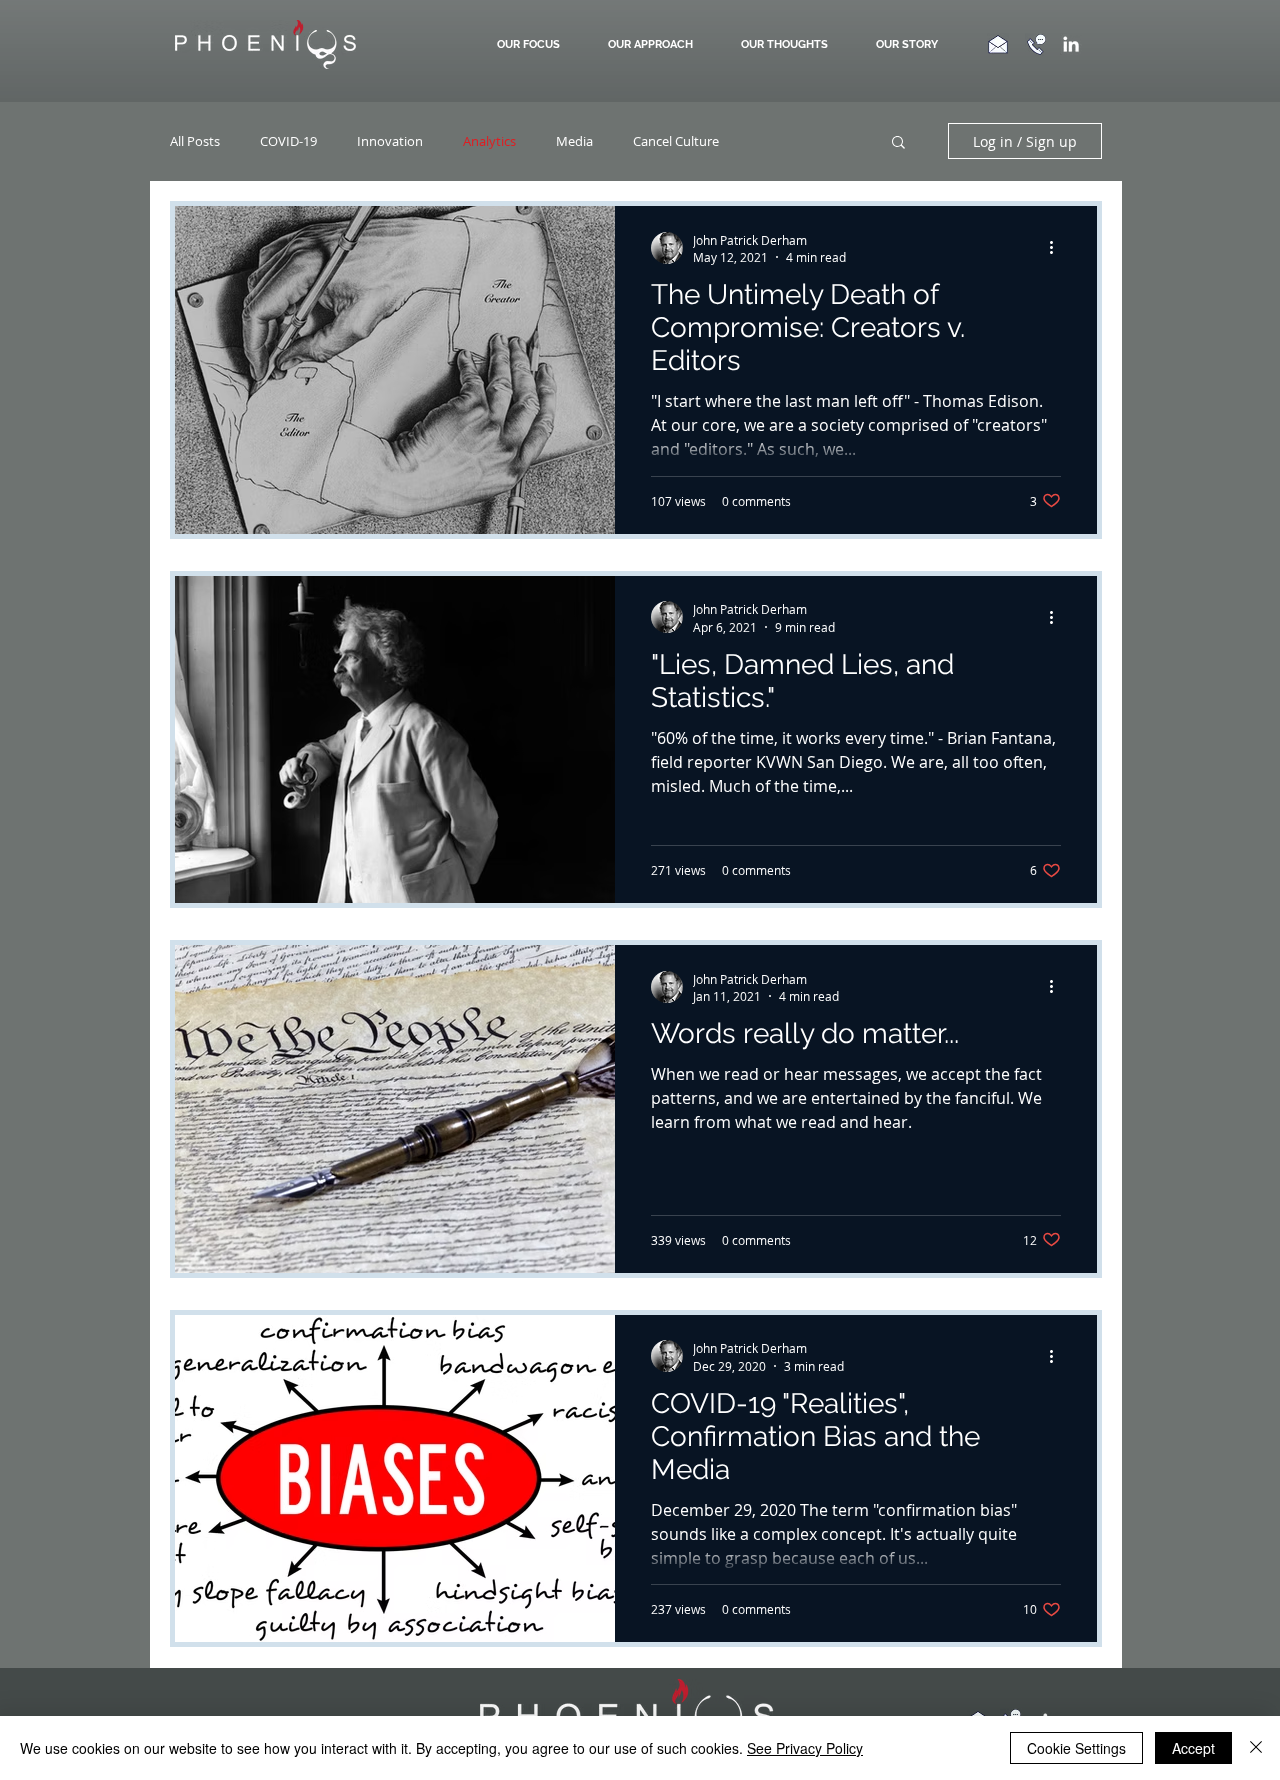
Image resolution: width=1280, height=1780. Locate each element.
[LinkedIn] (1071, 44)
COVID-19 (288, 141)
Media (574, 141)
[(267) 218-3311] (1036, 44)
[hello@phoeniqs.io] (997, 44)
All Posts (195, 141)
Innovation (390, 141)
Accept (1193, 1748)
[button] (654, 44)
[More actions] (1058, 248)
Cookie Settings (1076, 1748)
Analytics (489, 141)
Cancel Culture (676, 141)
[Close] (1256, 1748)
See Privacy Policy (805, 1748)
